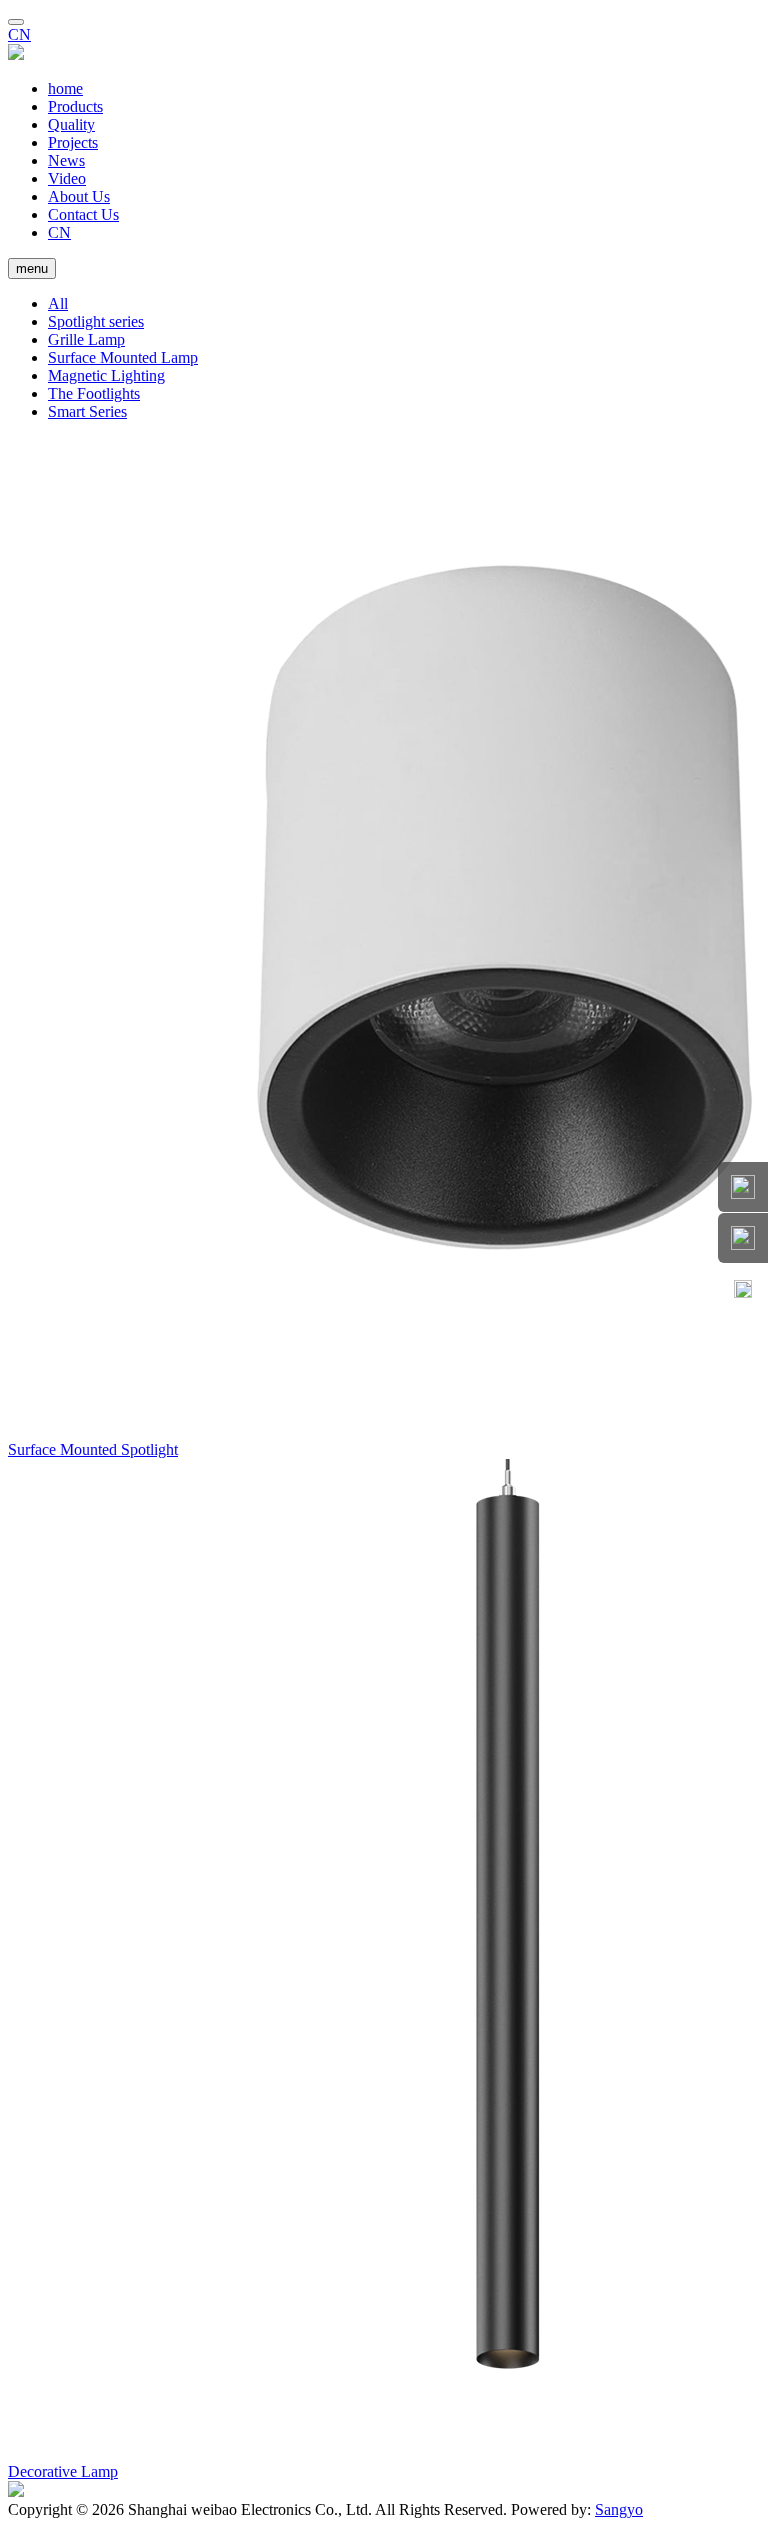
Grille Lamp (86, 339)
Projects (73, 142)
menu (32, 268)
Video (67, 178)
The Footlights (94, 393)
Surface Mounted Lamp (123, 357)
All (58, 303)
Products (75, 106)
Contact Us (83, 214)
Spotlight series (96, 321)
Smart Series (87, 411)
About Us (79, 196)
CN (19, 34)
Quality (71, 124)
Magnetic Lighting (106, 375)
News (66, 160)
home (65, 88)
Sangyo (619, 2509)
